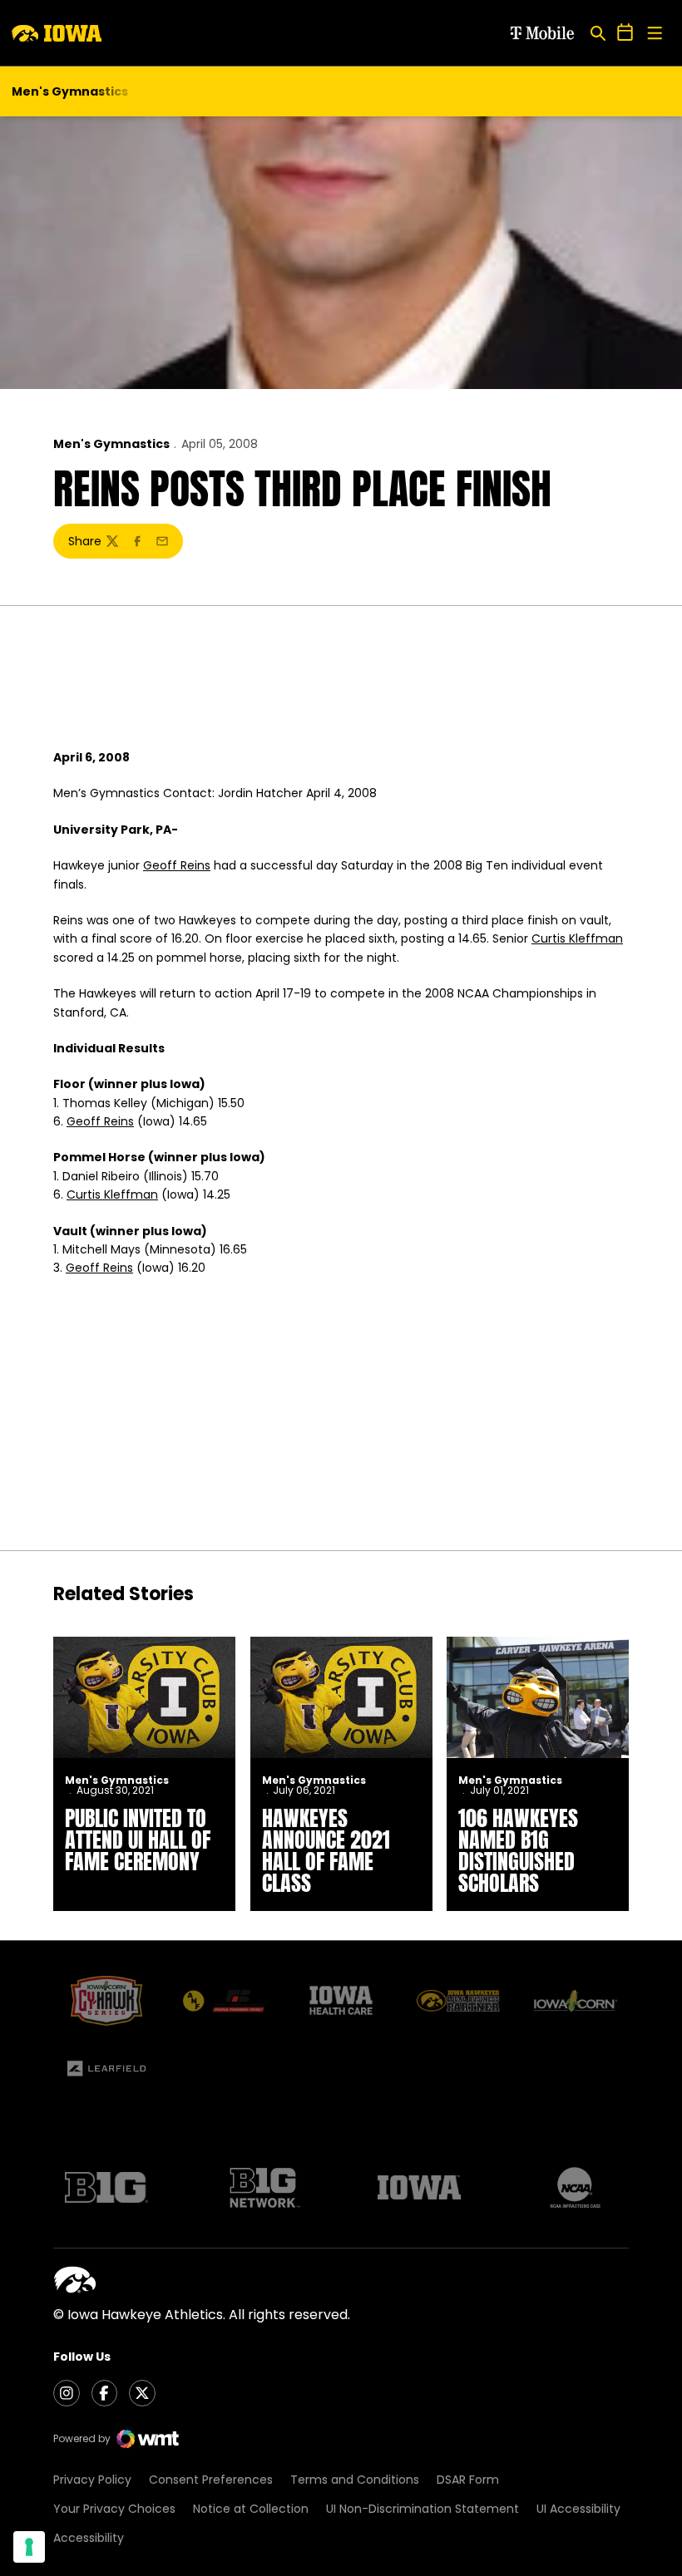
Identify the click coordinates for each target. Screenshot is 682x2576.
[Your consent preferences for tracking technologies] (29, 2547)
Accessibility (89, 2538)
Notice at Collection (251, 2509)
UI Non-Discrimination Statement (423, 2509)
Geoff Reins (177, 865)
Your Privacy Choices (114, 2509)
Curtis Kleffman (577, 938)
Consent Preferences (211, 2480)
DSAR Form (468, 2480)
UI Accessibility (578, 2509)
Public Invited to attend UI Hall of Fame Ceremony (138, 1840)
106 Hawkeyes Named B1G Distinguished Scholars (518, 1850)
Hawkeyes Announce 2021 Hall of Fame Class (326, 1850)
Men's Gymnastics (111, 444)
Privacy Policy (92, 2480)
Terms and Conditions (355, 2480)
